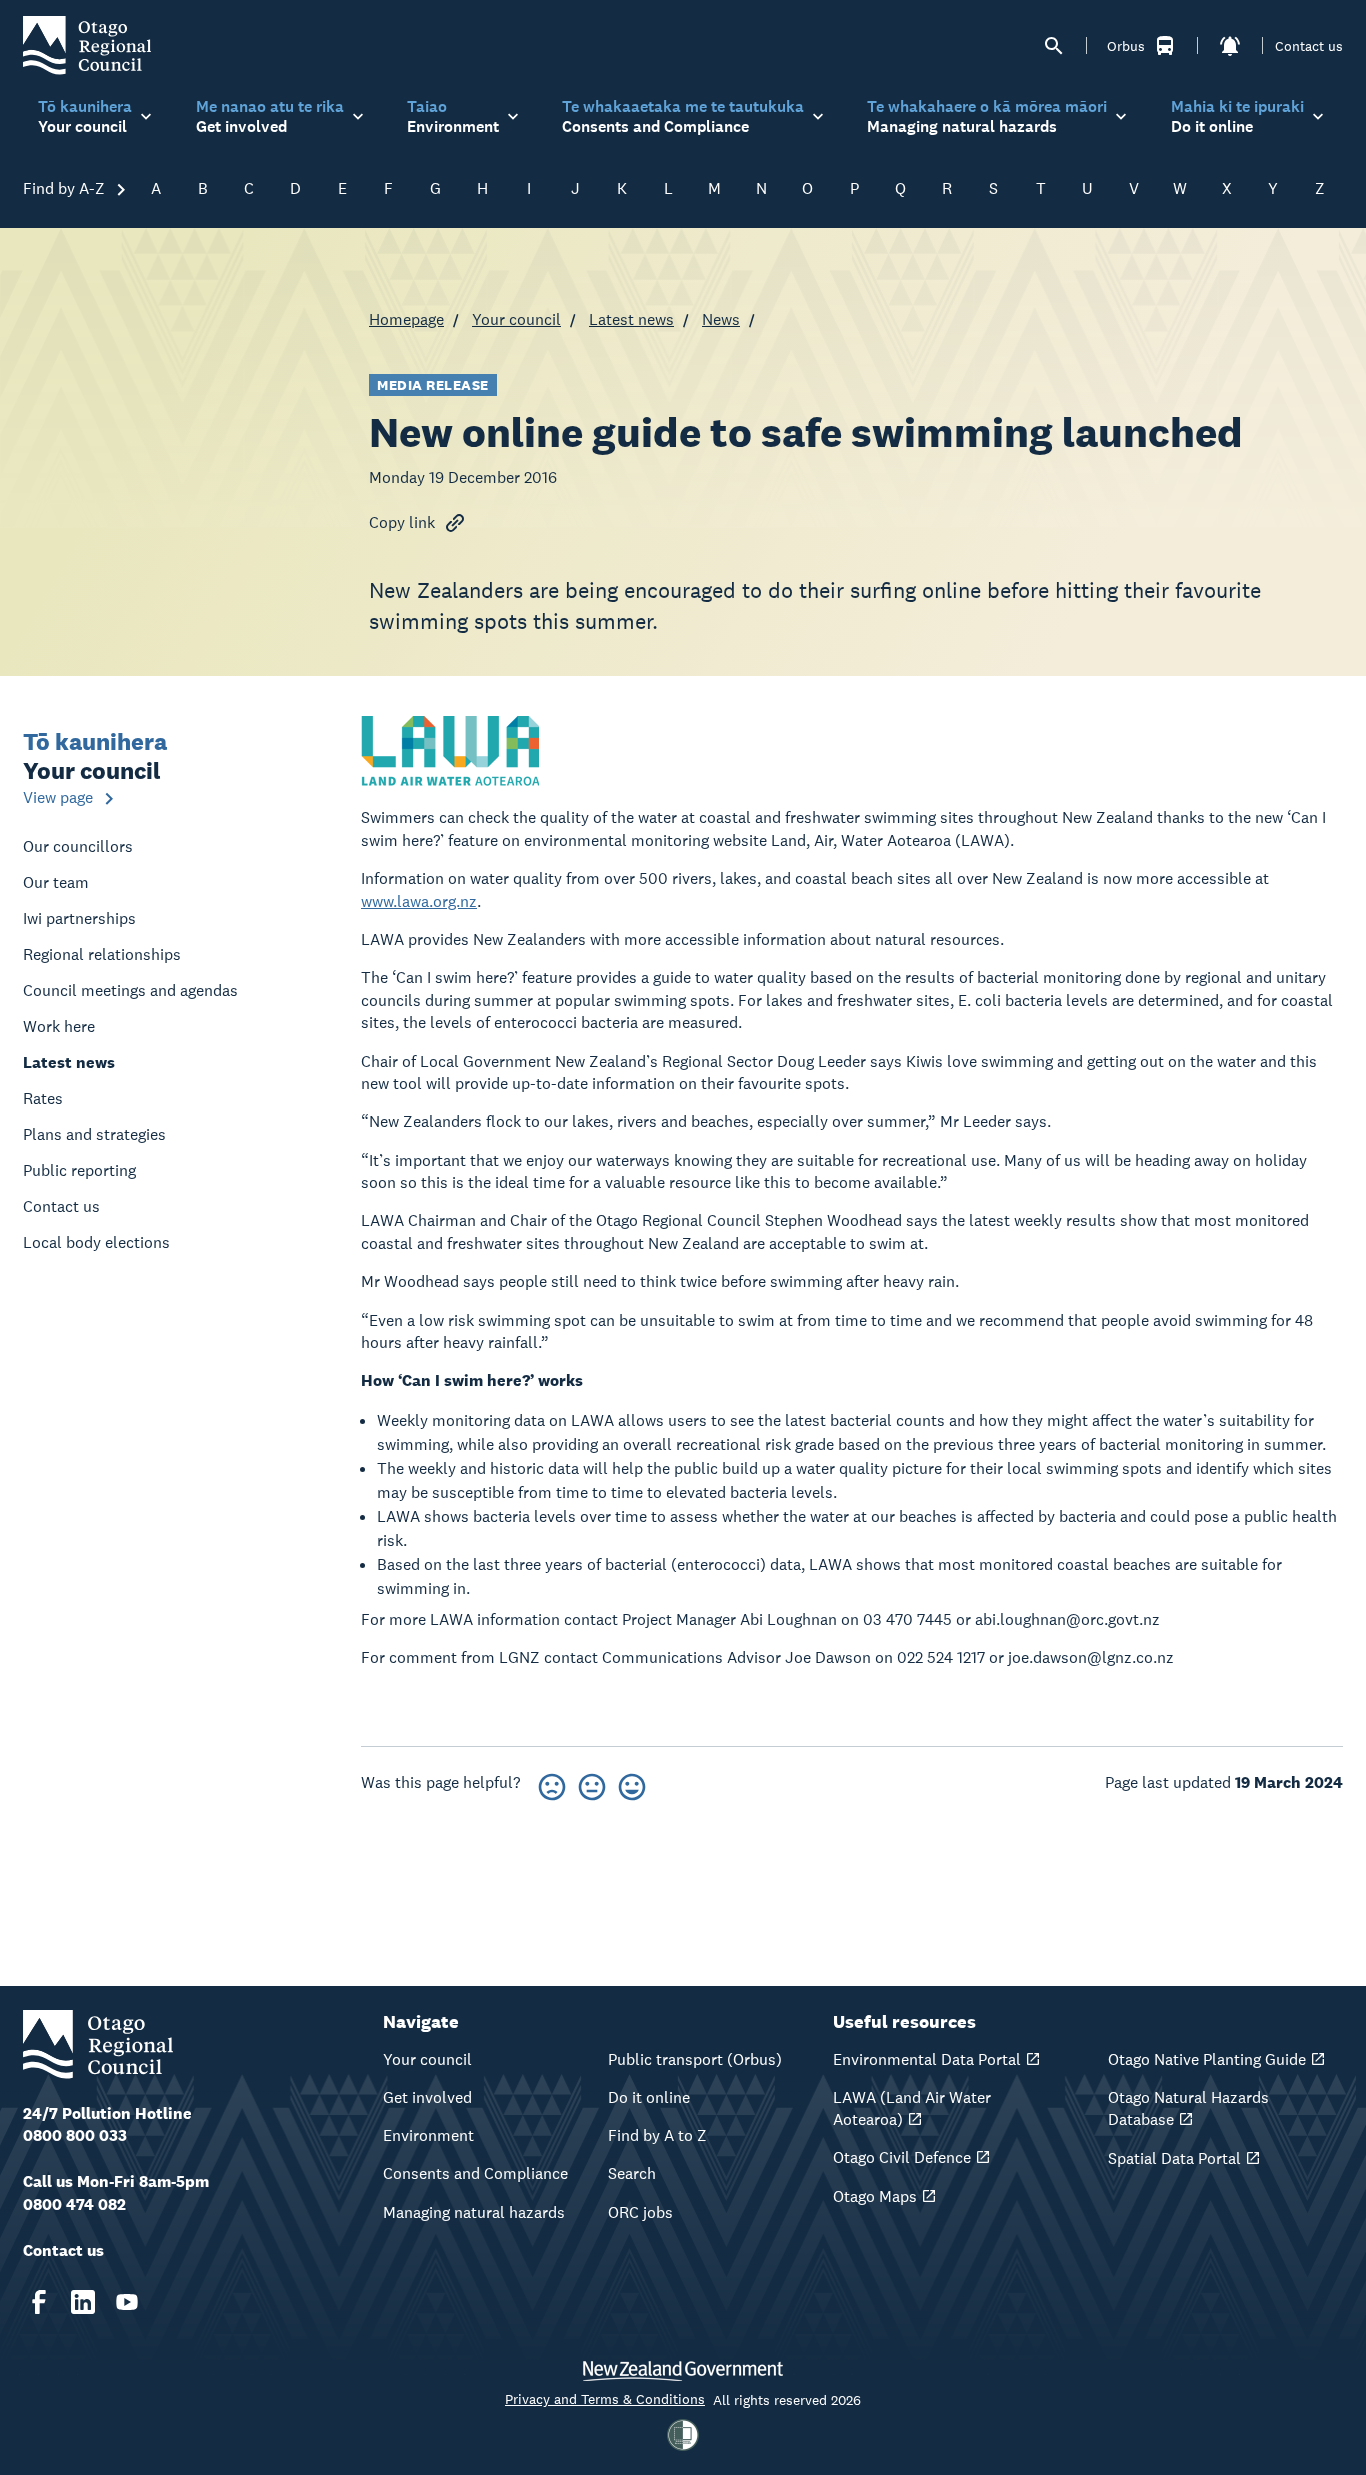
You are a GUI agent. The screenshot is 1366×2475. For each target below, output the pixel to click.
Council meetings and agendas (130, 990)
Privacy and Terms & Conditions (605, 2399)
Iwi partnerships (79, 918)
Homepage (406, 319)
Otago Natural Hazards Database (1188, 2108)
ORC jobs (640, 2212)
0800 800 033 (75, 2135)
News (721, 319)
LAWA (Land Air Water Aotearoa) (912, 2108)
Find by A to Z (657, 2135)
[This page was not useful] (552, 1783)
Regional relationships (102, 954)
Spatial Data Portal (1174, 2158)
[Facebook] (39, 2302)
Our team (56, 882)
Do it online (649, 2097)
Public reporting (79, 1170)
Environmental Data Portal (927, 2059)
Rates (43, 1098)
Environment (428, 2135)
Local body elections (96, 1242)
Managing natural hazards (474, 2212)
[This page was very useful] (632, 1783)
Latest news (631, 319)
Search (632, 2173)
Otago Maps (875, 2196)
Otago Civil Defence (902, 2157)
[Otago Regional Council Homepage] (87, 44)
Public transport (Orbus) (695, 2059)
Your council (516, 319)
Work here (59, 1026)
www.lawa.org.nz (419, 901)
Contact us (1309, 46)
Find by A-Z (66, 188)
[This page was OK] (592, 1783)
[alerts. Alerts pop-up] (1230, 46)
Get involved (427, 2097)
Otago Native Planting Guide (1207, 2059)
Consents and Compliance (475, 2173)
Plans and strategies (94, 1134)
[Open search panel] (1054, 46)
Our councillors (78, 846)
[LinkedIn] (83, 2302)
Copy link (402, 522)
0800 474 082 (74, 2204)
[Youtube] (127, 2302)
